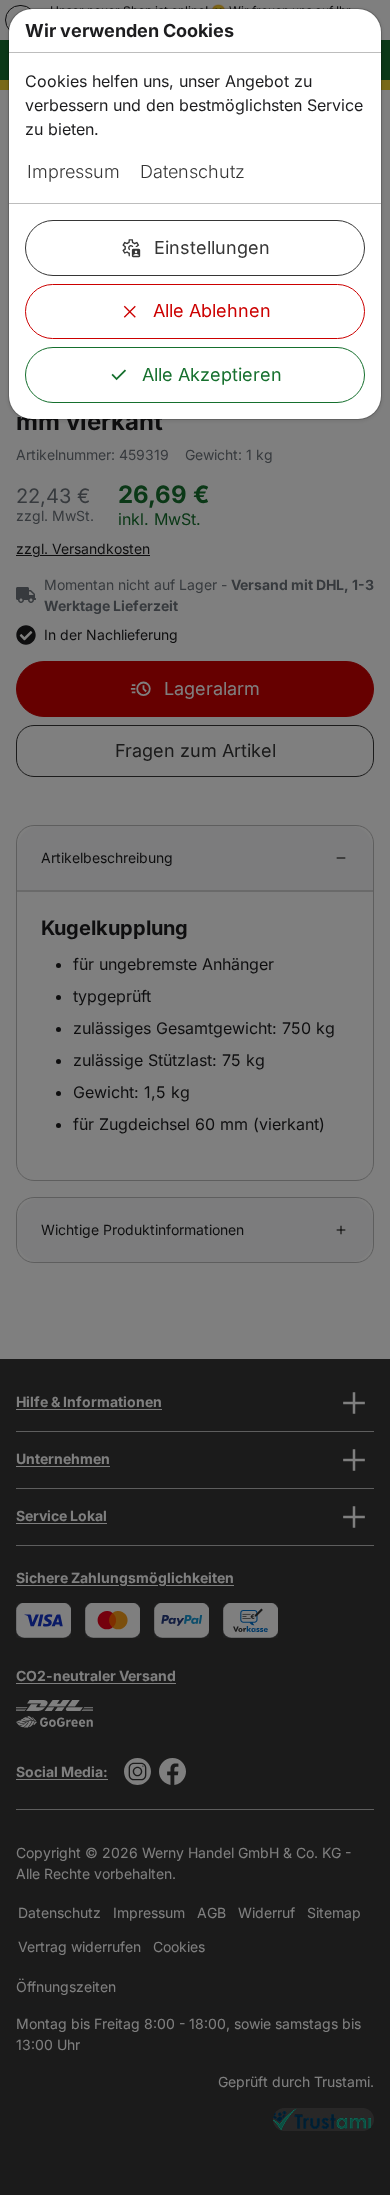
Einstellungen (212, 247)
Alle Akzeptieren (212, 374)
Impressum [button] (73, 171)
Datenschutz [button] (192, 171)
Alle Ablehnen (212, 310)
